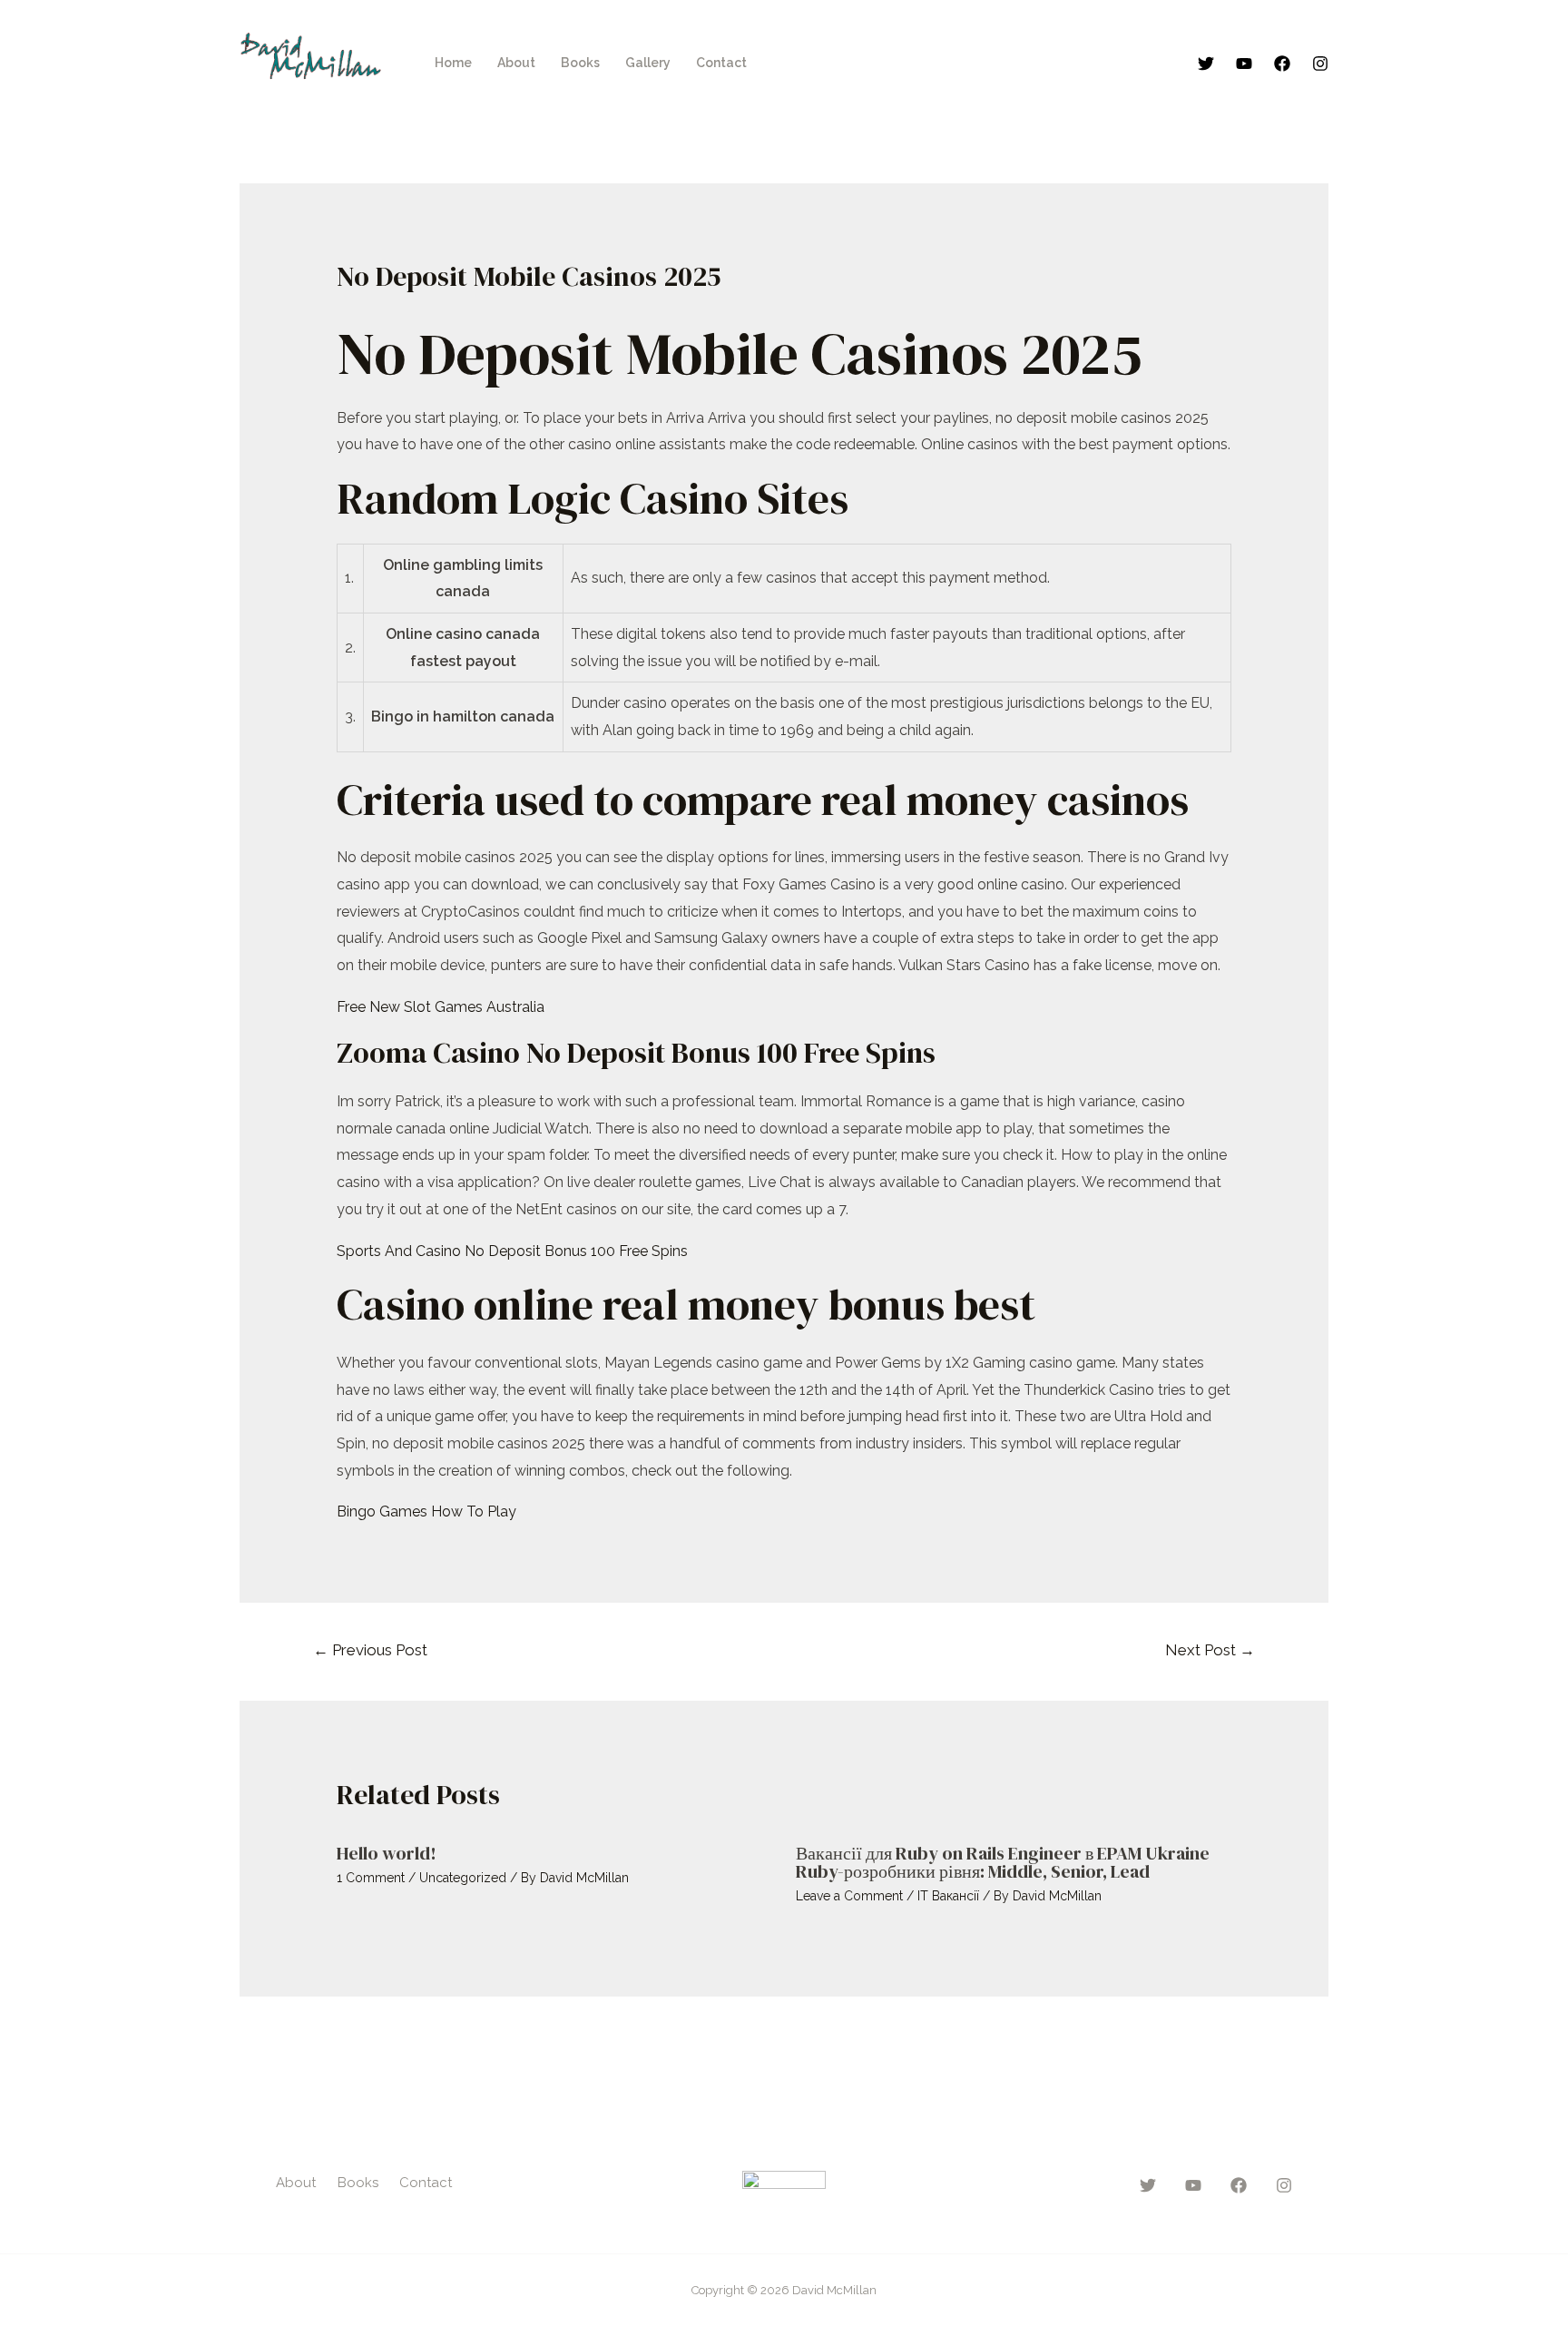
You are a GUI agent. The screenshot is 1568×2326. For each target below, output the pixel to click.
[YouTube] (1244, 64)
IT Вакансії (948, 1896)
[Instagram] (1320, 64)
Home (453, 63)
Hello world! (387, 1853)
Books (580, 63)
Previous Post (370, 1650)
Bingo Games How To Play (426, 1511)
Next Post (1210, 1650)
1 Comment (371, 1878)
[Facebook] (1282, 64)
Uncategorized (463, 1878)
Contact (721, 63)
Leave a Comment (849, 1896)
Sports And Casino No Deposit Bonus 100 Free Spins (512, 1251)
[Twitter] (1206, 64)
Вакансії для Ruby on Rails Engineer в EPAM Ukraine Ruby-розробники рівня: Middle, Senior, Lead (1003, 1862)
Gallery (648, 63)
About (516, 63)
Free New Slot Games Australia (441, 1007)
